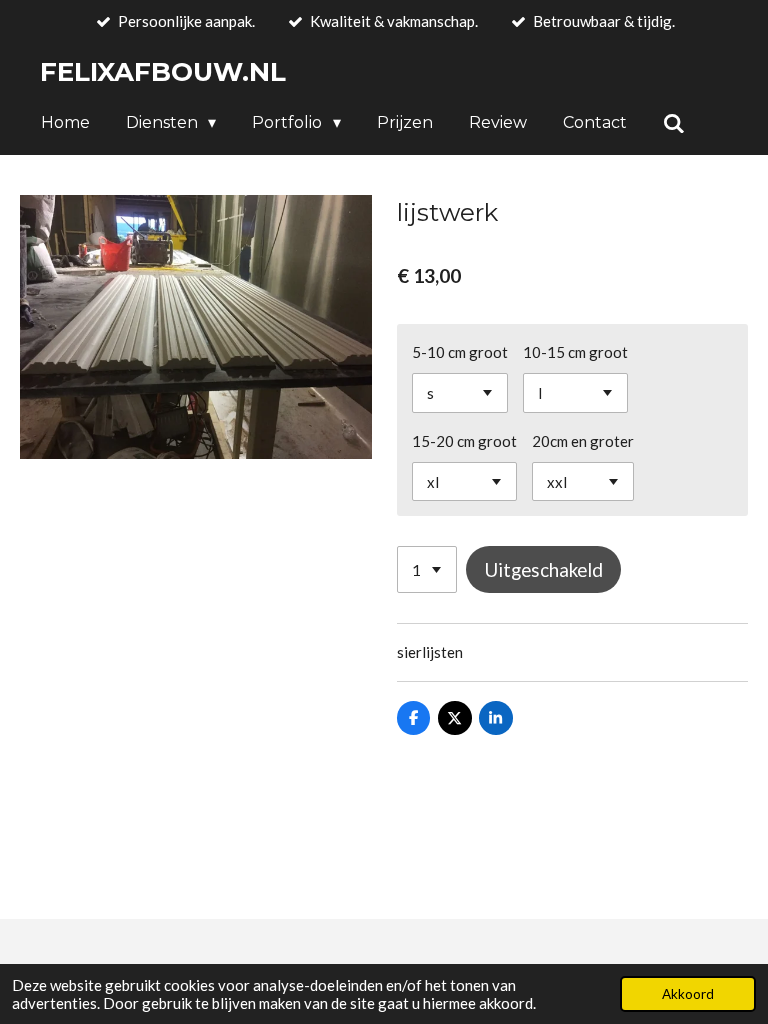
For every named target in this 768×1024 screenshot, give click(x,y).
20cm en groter (583, 441)
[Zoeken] (674, 123)
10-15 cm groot (575, 352)
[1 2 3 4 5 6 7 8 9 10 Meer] (427, 569)
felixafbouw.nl (163, 72)
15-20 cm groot (464, 441)
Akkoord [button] (688, 994)
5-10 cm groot (460, 352)
